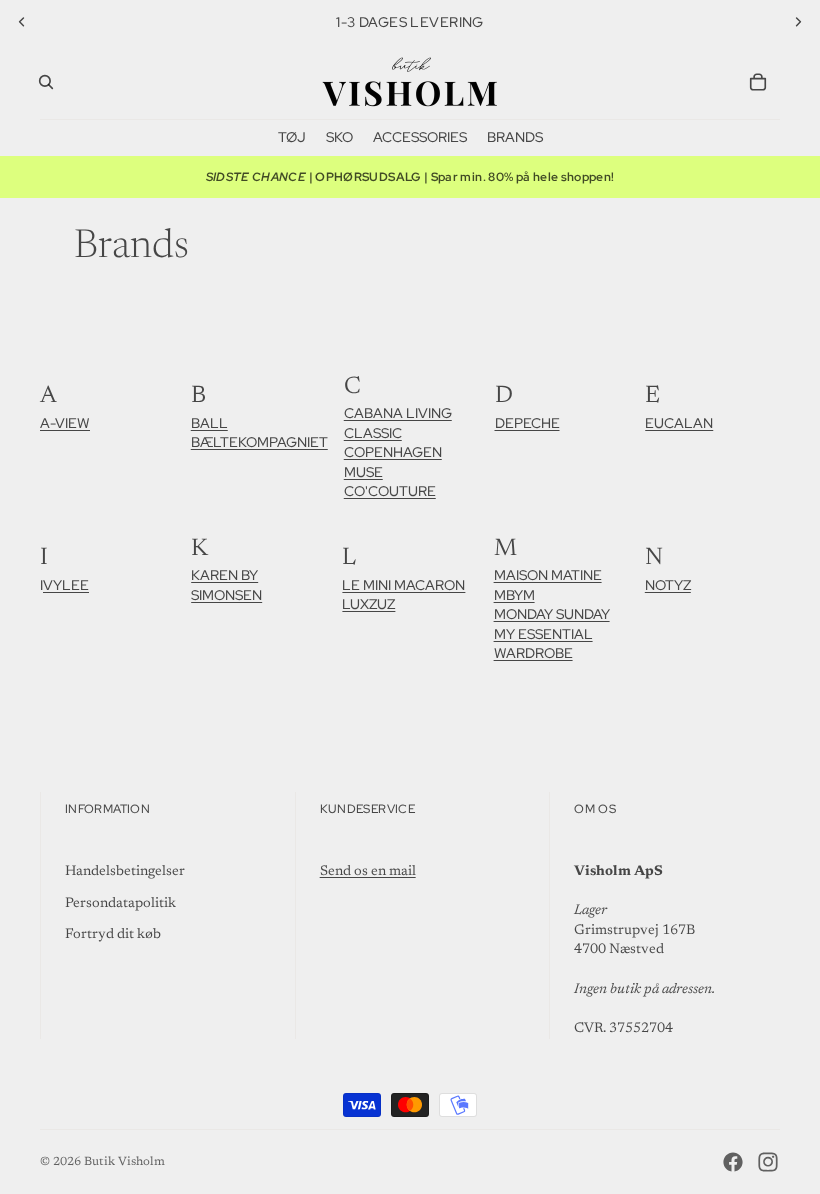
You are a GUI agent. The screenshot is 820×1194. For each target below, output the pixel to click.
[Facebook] (733, 1162)
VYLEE (66, 585)
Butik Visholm (124, 1162)
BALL (209, 423)
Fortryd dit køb (113, 935)
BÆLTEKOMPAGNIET (259, 442)
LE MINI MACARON (403, 585)
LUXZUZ (368, 604)
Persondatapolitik (120, 904)
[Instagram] (768, 1162)
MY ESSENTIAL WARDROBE (543, 644)
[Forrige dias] (22, 22)
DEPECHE (527, 423)
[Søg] (46, 82)
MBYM (514, 595)
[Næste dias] (798, 22)
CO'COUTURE (390, 491)
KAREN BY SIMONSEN (226, 585)
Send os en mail (368, 872)
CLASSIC (373, 433)
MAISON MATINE (548, 575)
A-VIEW (65, 423)
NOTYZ (668, 585)
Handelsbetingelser (125, 872)
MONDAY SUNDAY (552, 614)
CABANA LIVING (398, 413)
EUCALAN (679, 423)
